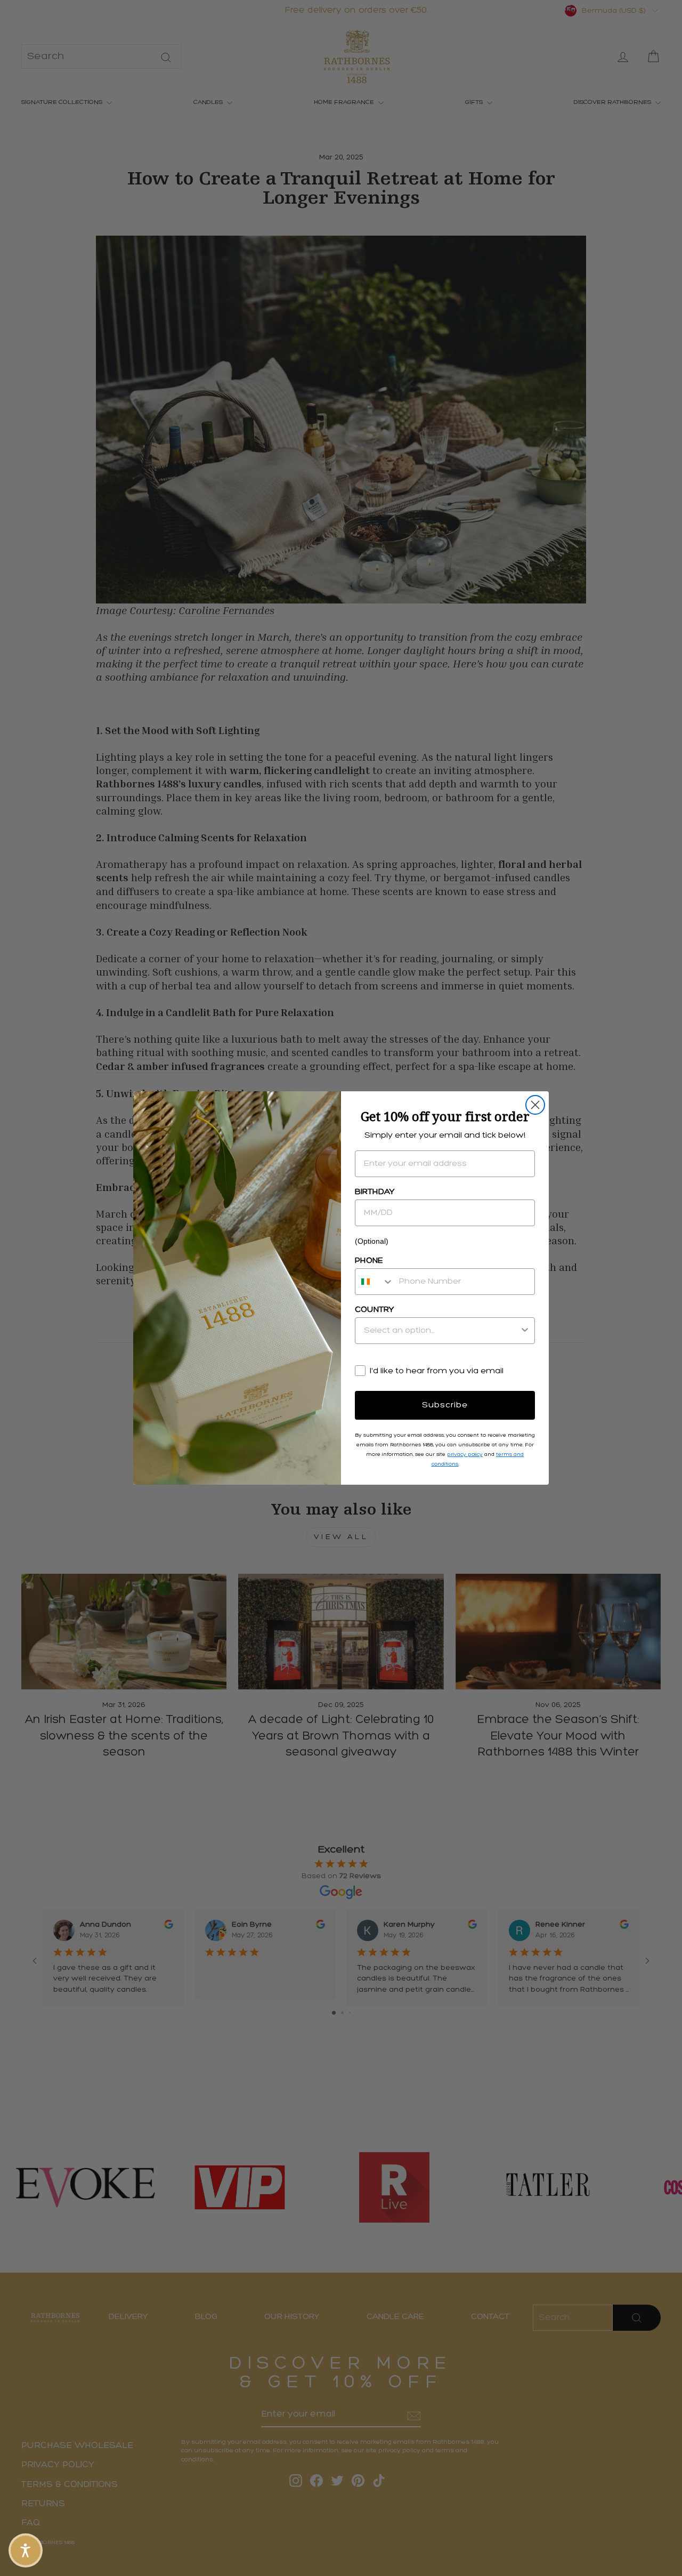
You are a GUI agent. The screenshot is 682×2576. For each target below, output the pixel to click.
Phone (369, 1261)
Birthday (375, 1192)
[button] (26, 2550)
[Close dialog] (535, 1105)
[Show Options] (525, 1331)
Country (375, 1310)
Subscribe (445, 1405)
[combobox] (375, 1282)
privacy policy (465, 1455)
